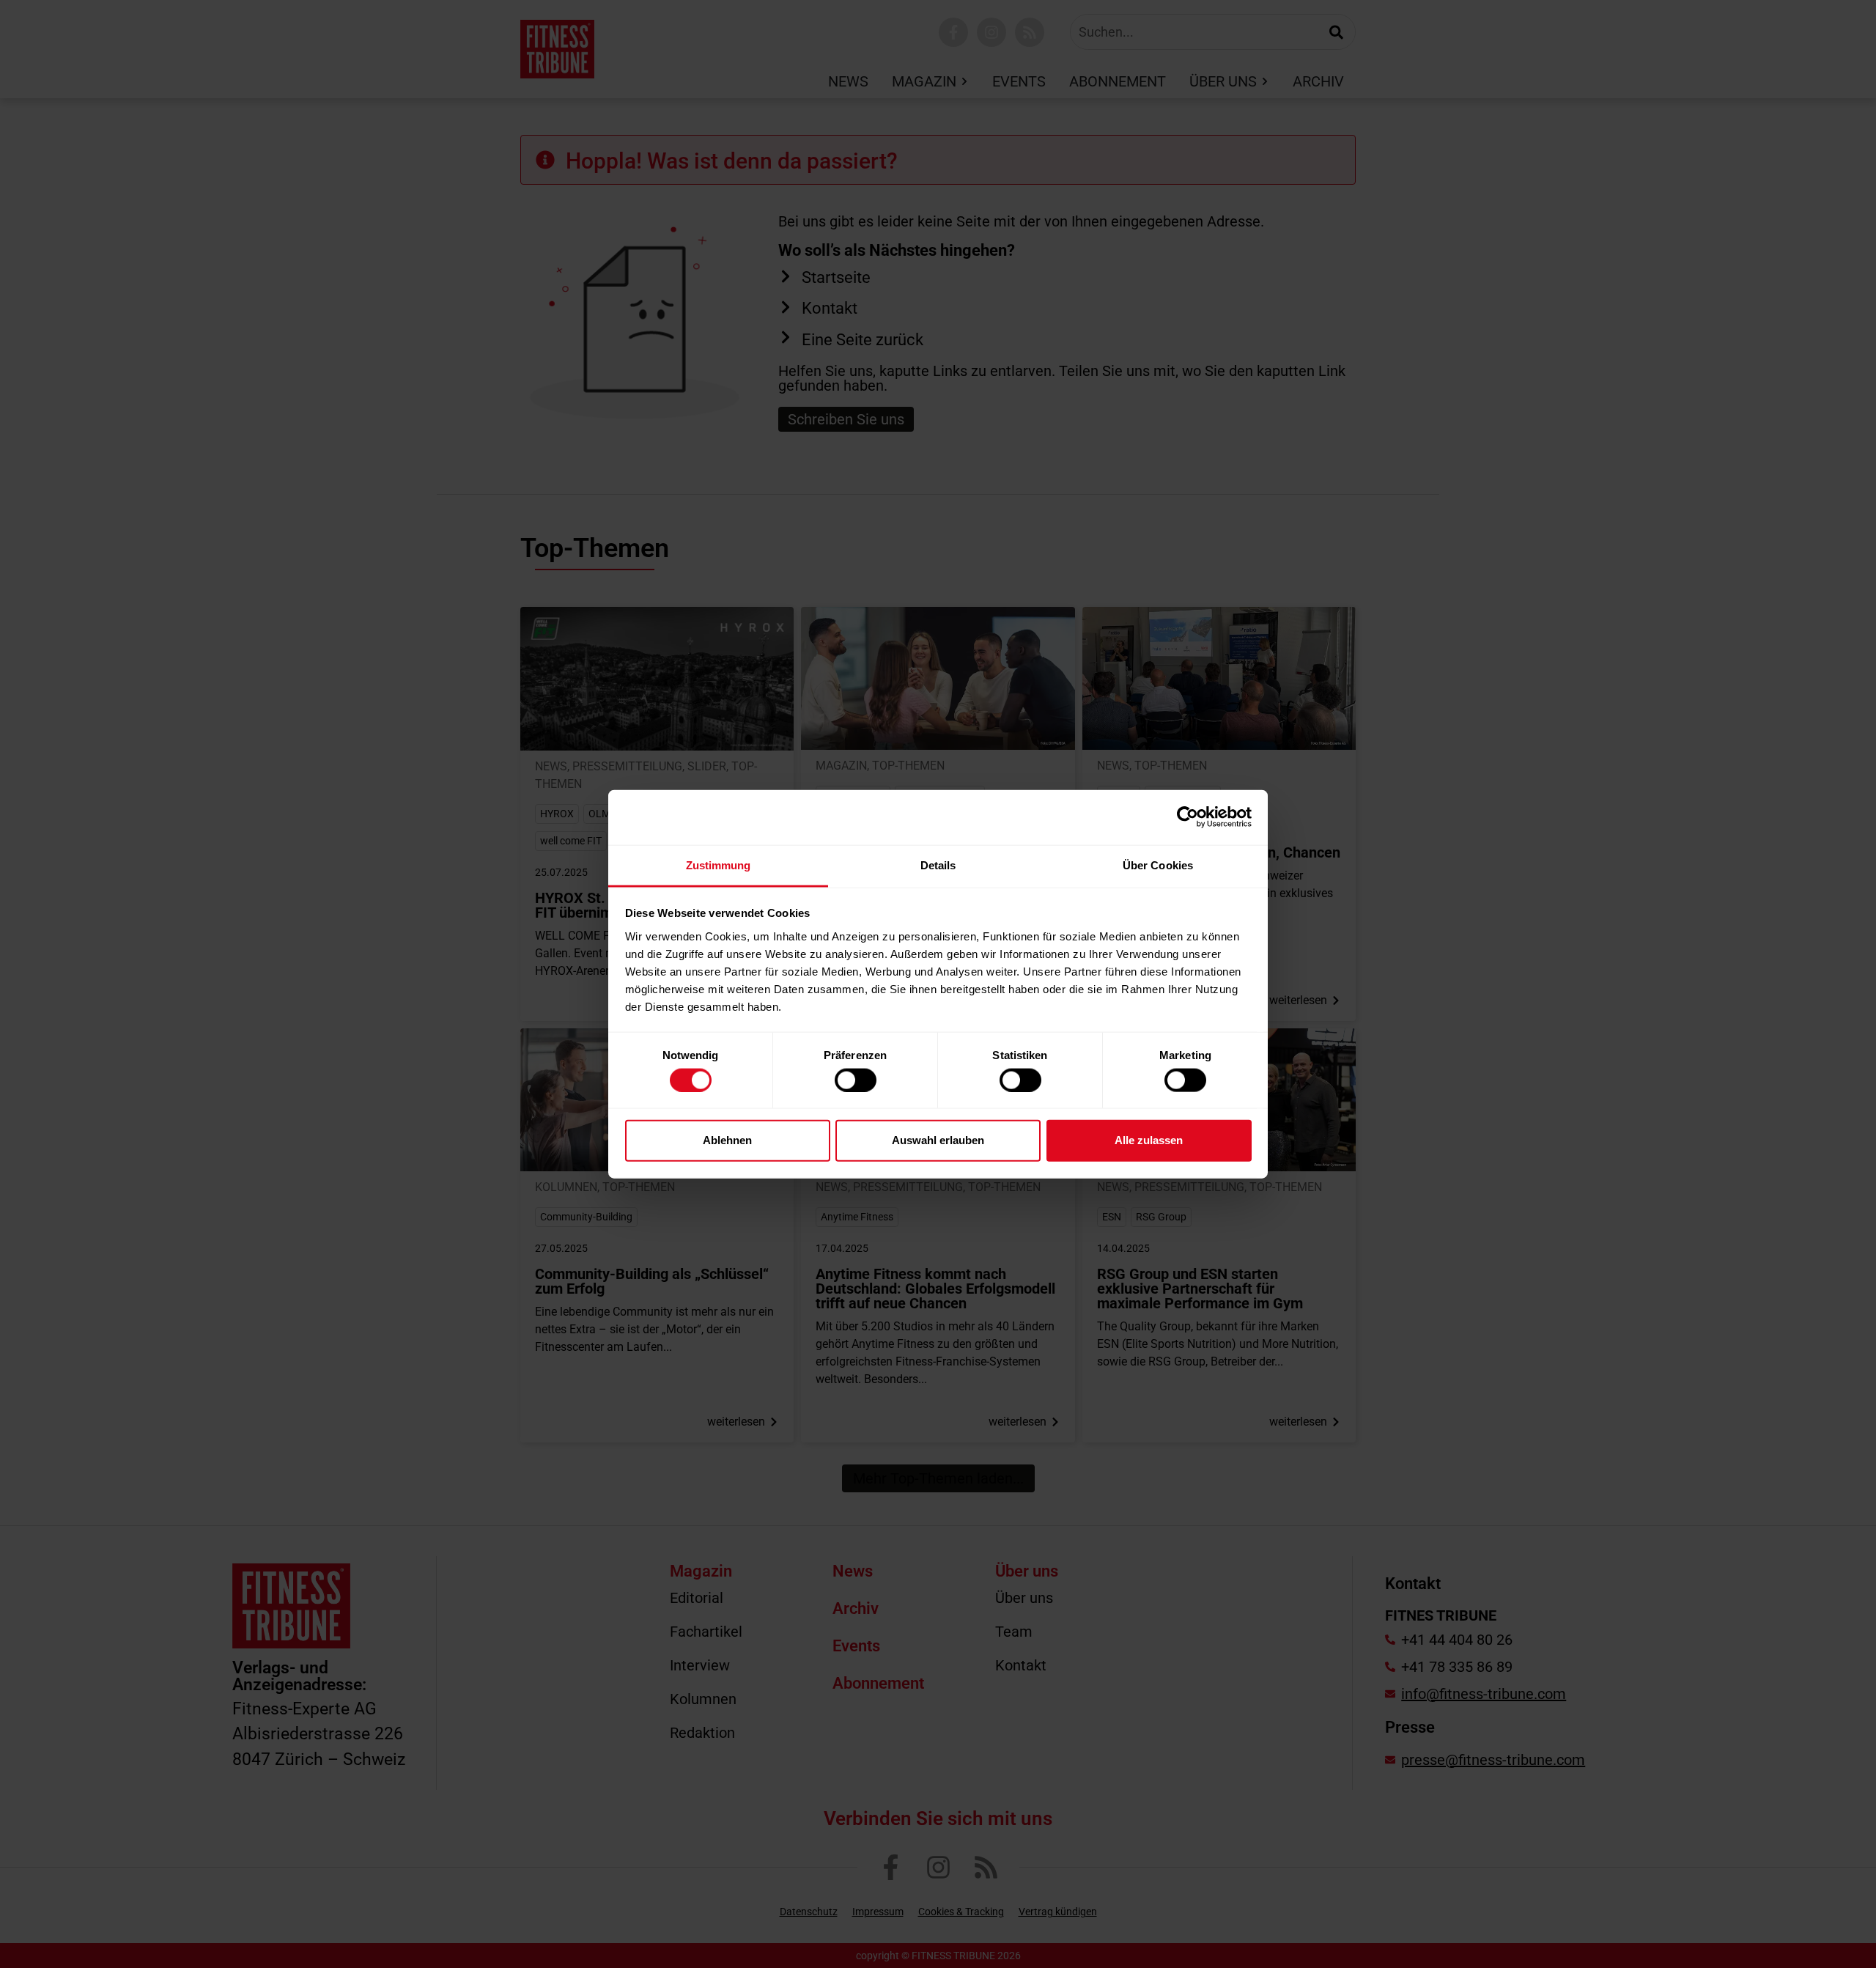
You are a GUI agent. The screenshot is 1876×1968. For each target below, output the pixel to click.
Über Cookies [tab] (1158, 865)
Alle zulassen (1149, 1140)
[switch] (856, 1080)
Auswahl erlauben (938, 1140)
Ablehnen (727, 1140)
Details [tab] (938, 865)
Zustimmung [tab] (719, 865)
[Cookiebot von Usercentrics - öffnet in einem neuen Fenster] (1188, 817)
